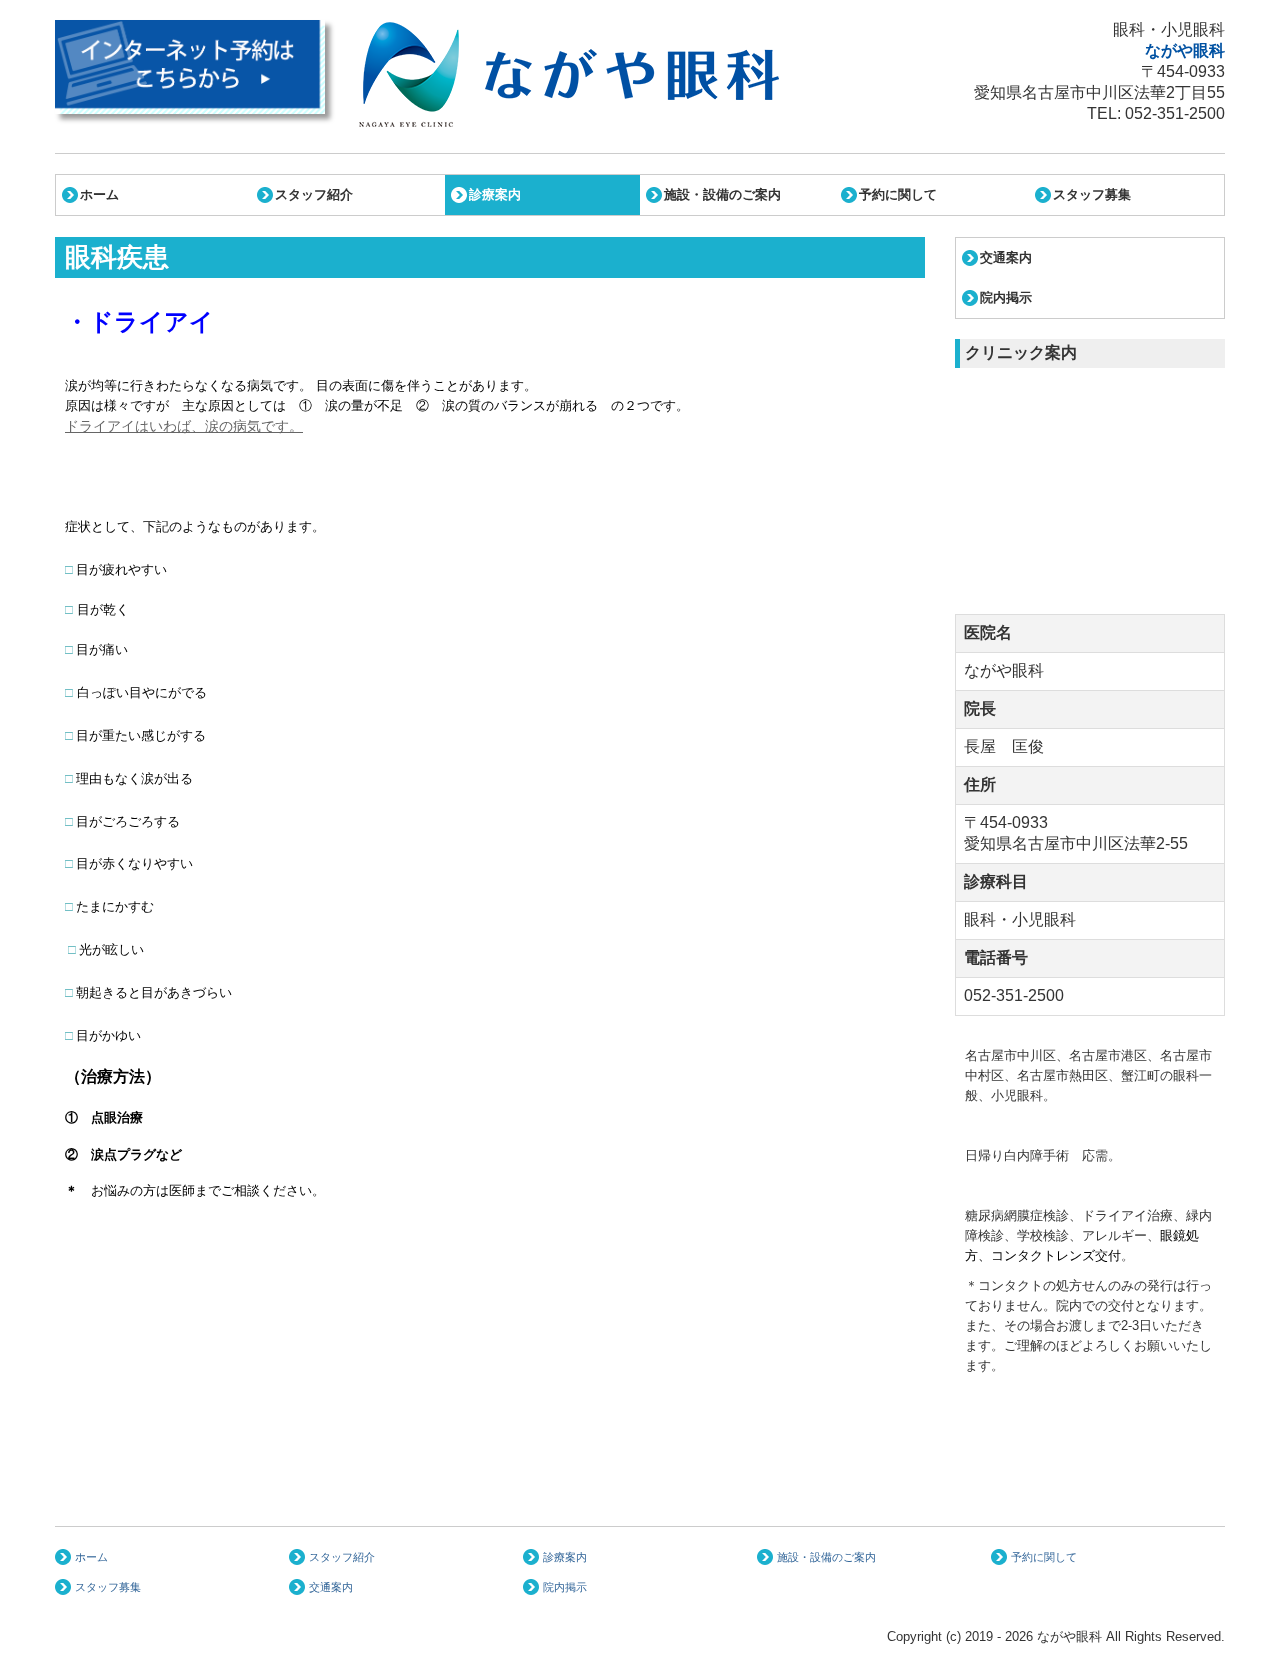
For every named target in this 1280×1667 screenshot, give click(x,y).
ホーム (99, 194)
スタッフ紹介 (314, 194)
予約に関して (898, 194)
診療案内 (495, 194)
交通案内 (1006, 257)
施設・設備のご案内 (722, 194)
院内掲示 (1006, 297)
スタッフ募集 (1092, 194)
